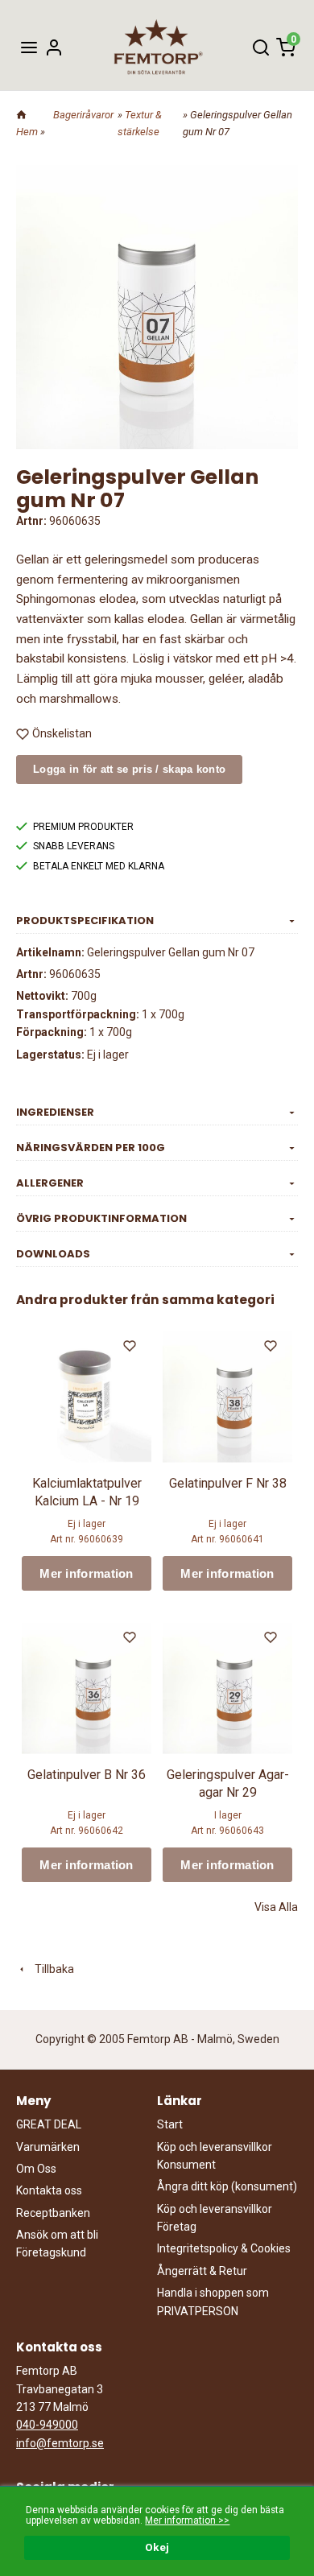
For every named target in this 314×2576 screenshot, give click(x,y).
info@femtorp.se (60, 2443)
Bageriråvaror (83, 115)
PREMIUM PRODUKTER (83, 827)
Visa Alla (276, 1907)
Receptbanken (53, 2213)
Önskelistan (62, 733)
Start (170, 2124)
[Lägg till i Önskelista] (131, 1348)
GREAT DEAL (49, 2124)
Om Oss (36, 2169)
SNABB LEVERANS (74, 846)
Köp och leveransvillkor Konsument (215, 2156)
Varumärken (48, 2147)
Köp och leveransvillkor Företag (215, 2218)
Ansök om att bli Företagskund (57, 2244)
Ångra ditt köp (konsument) (227, 2186)
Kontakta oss (49, 2190)
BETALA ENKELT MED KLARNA (99, 866)
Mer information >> (187, 2520)
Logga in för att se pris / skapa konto (129, 769)
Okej (157, 2547)
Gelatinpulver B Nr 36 (87, 1775)
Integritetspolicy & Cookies (224, 2248)
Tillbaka (51, 1969)
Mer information (87, 1573)
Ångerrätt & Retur (202, 2271)
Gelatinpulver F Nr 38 (228, 1483)
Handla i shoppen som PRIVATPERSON (213, 2301)
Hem (27, 132)
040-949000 (47, 2425)
